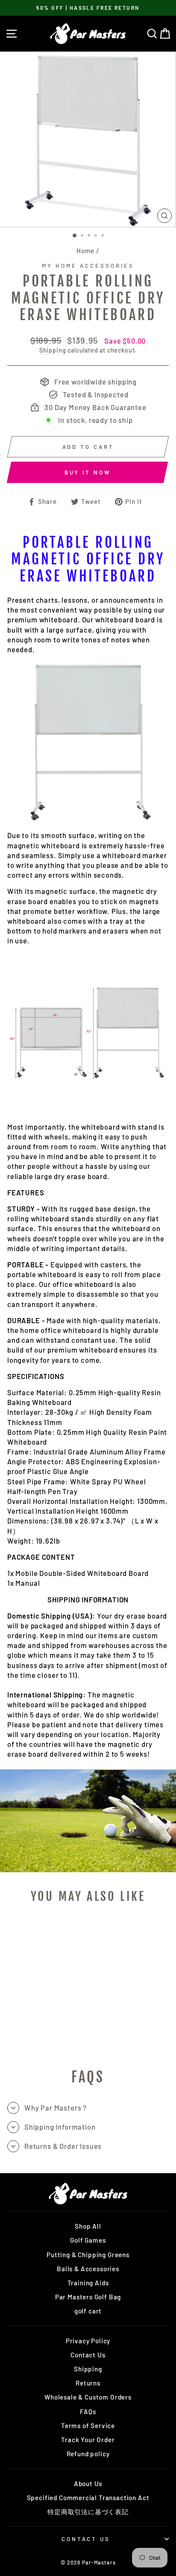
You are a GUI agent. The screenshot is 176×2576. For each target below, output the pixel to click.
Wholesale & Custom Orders (88, 2397)
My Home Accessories (88, 266)
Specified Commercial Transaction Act (88, 2498)
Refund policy (88, 2454)
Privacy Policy (88, 2341)
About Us (88, 2483)
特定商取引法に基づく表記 (88, 2512)
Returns (88, 2383)
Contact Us (88, 2355)
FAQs (88, 2411)
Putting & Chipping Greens (88, 2255)
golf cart (88, 2311)
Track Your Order (88, 2440)
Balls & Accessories (88, 2269)
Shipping (53, 350)
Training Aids (88, 2283)
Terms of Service (88, 2426)
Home (85, 251)
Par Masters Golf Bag (88, 2297)
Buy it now (88, 472)
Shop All (88, 2226)
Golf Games (88, 2240)
